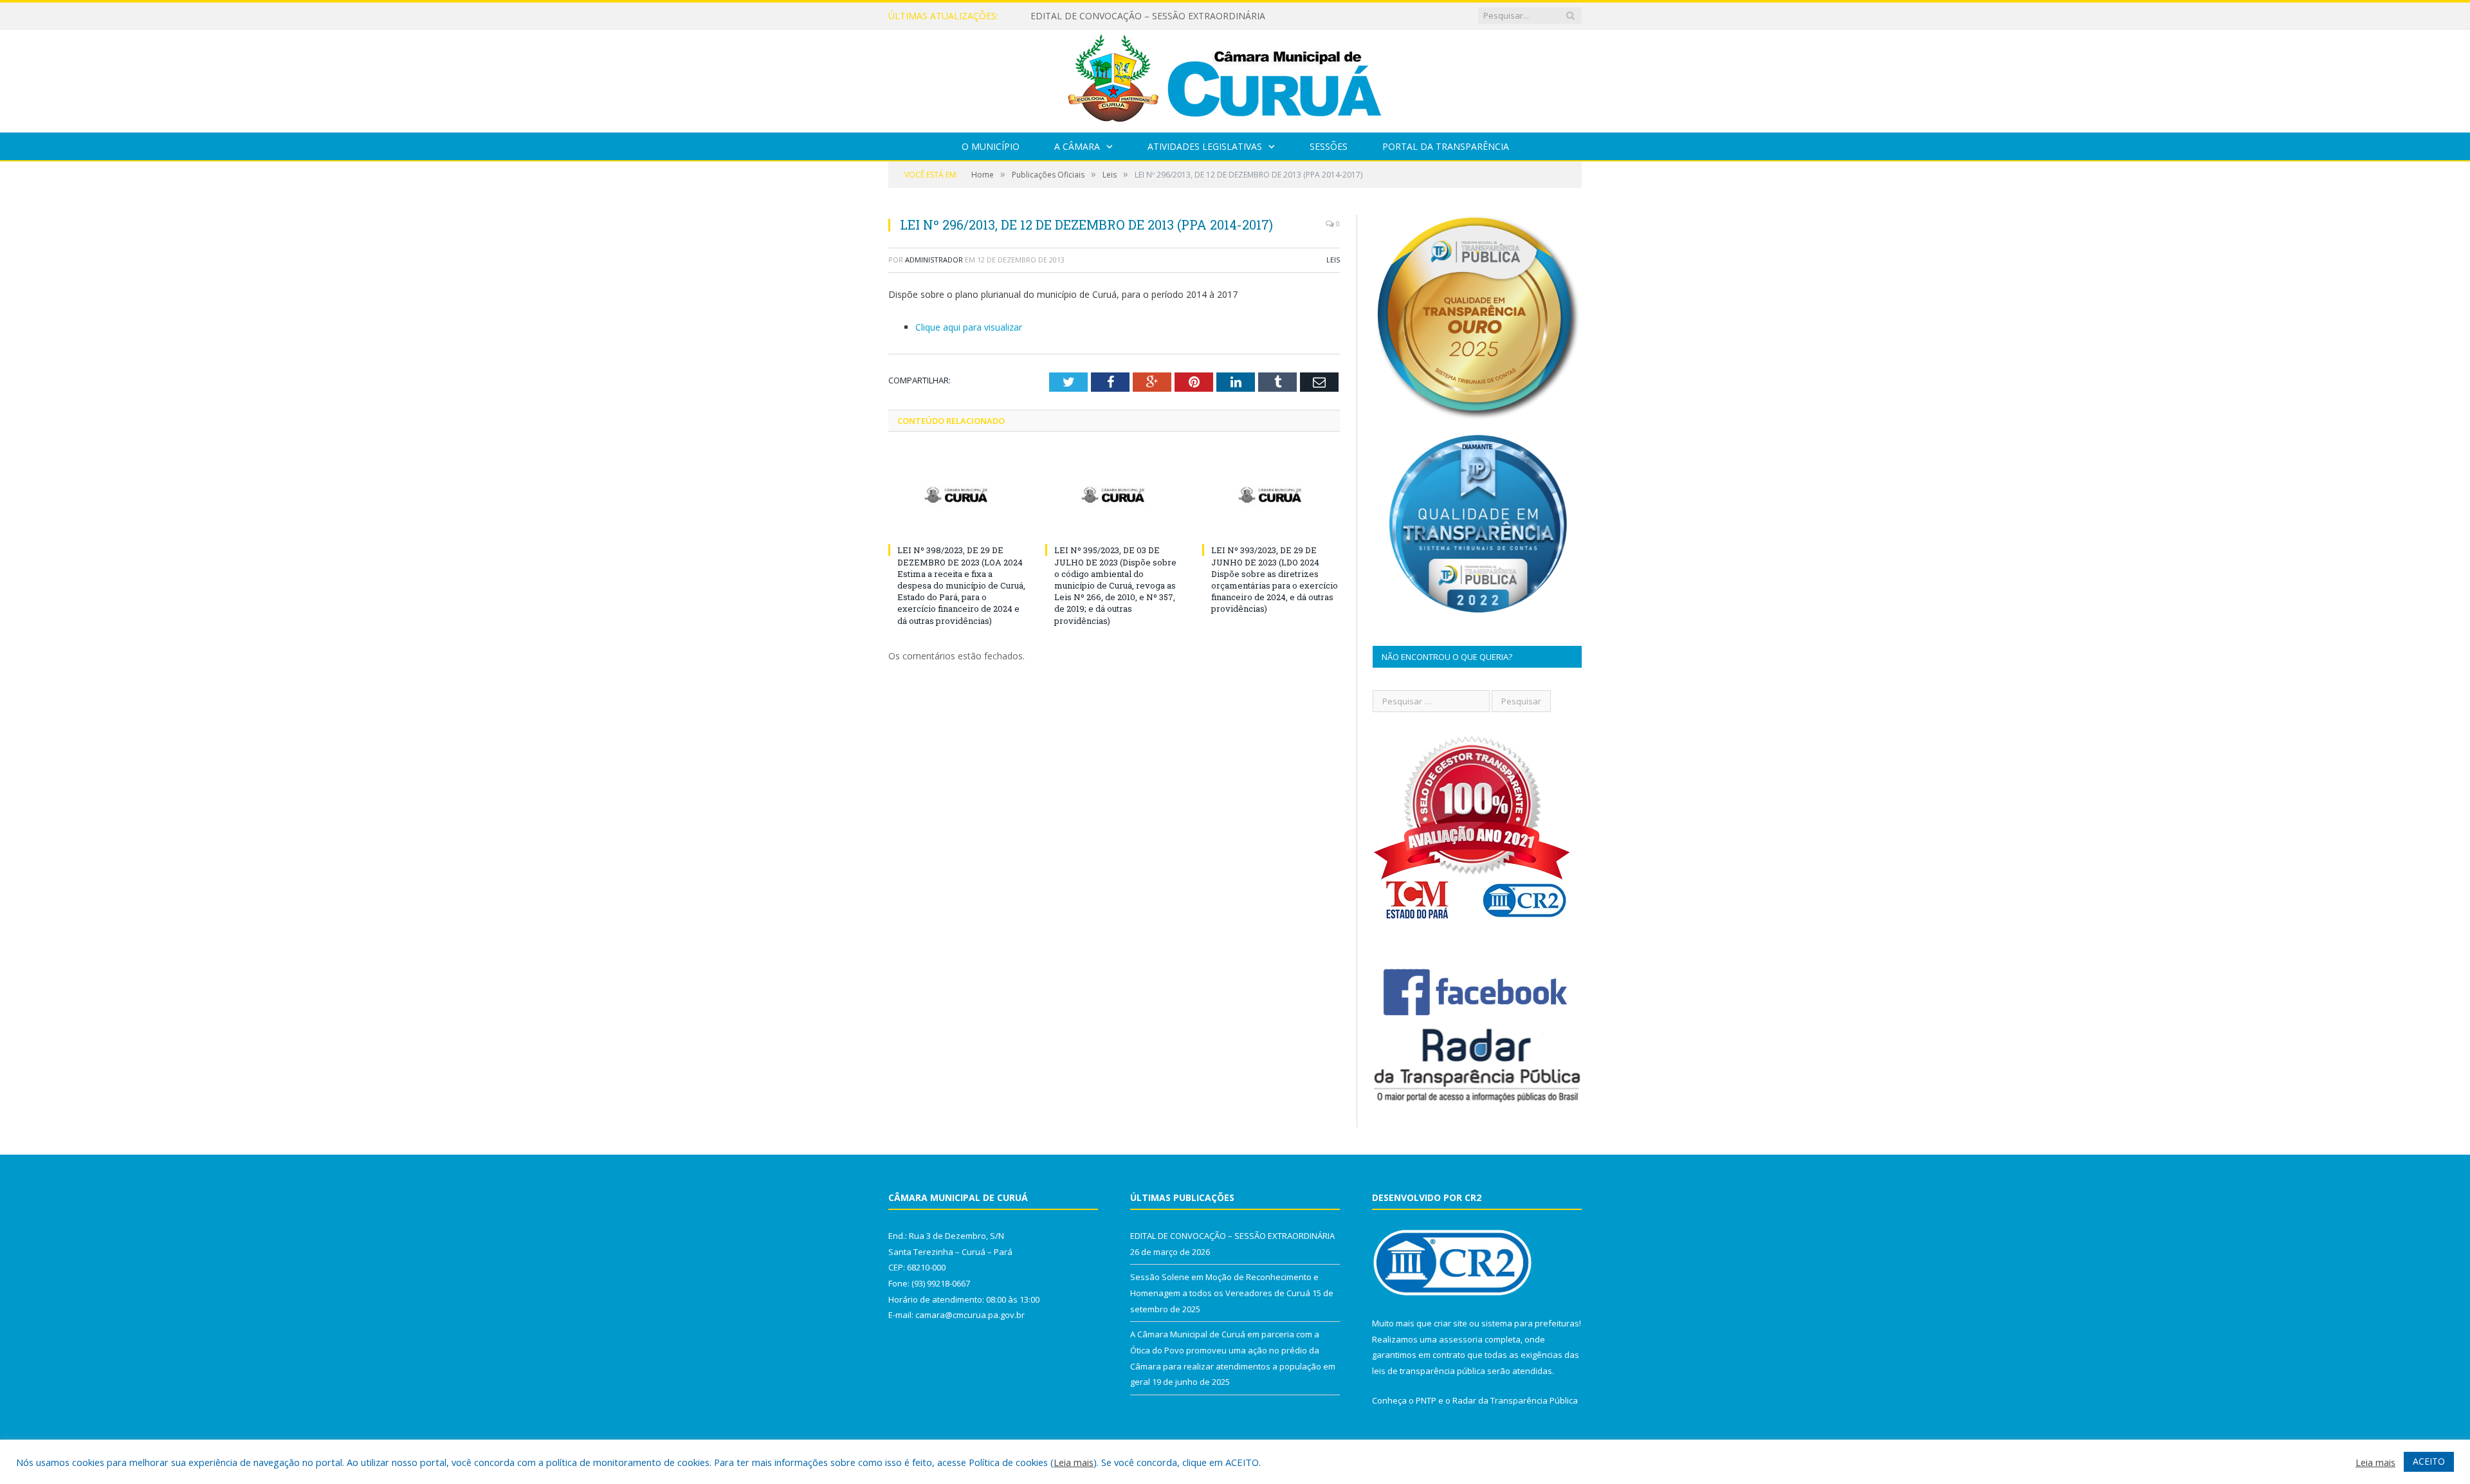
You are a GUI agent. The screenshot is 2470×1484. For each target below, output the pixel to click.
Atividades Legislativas (1205, 146)
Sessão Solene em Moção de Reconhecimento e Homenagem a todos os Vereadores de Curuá (1178, 16)
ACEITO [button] (2429, 1461)
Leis (1333, 260)
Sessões (1329, 146)
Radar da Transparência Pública (1515, 1400)
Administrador (934, 260)
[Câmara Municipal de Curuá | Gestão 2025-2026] (1235, 78)
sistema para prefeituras (1530, 1323)
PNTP (1426, 1400)
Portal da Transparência (1446, 146)
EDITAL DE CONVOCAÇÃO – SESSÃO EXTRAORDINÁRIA (1232, 1236)
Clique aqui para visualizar (969, 327)
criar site (1450, 1323)
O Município (991, 146)
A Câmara (1077, 146)
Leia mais (1074, 1462)
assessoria (1461, 1339)
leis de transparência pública (1429, 1371)
